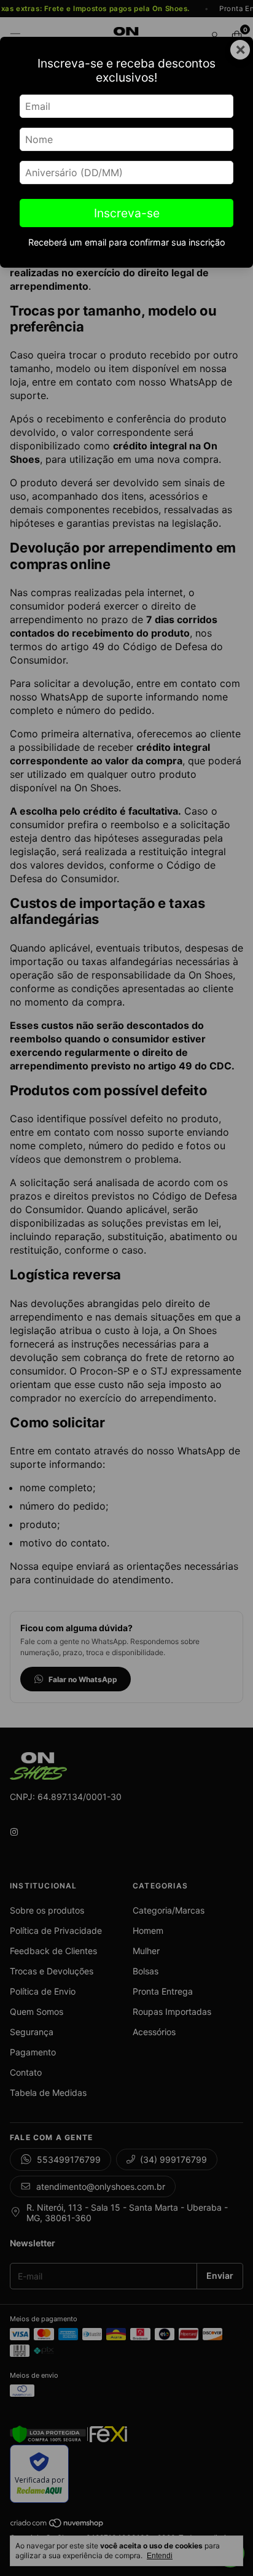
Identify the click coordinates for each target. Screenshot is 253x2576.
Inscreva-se (127, 213)
